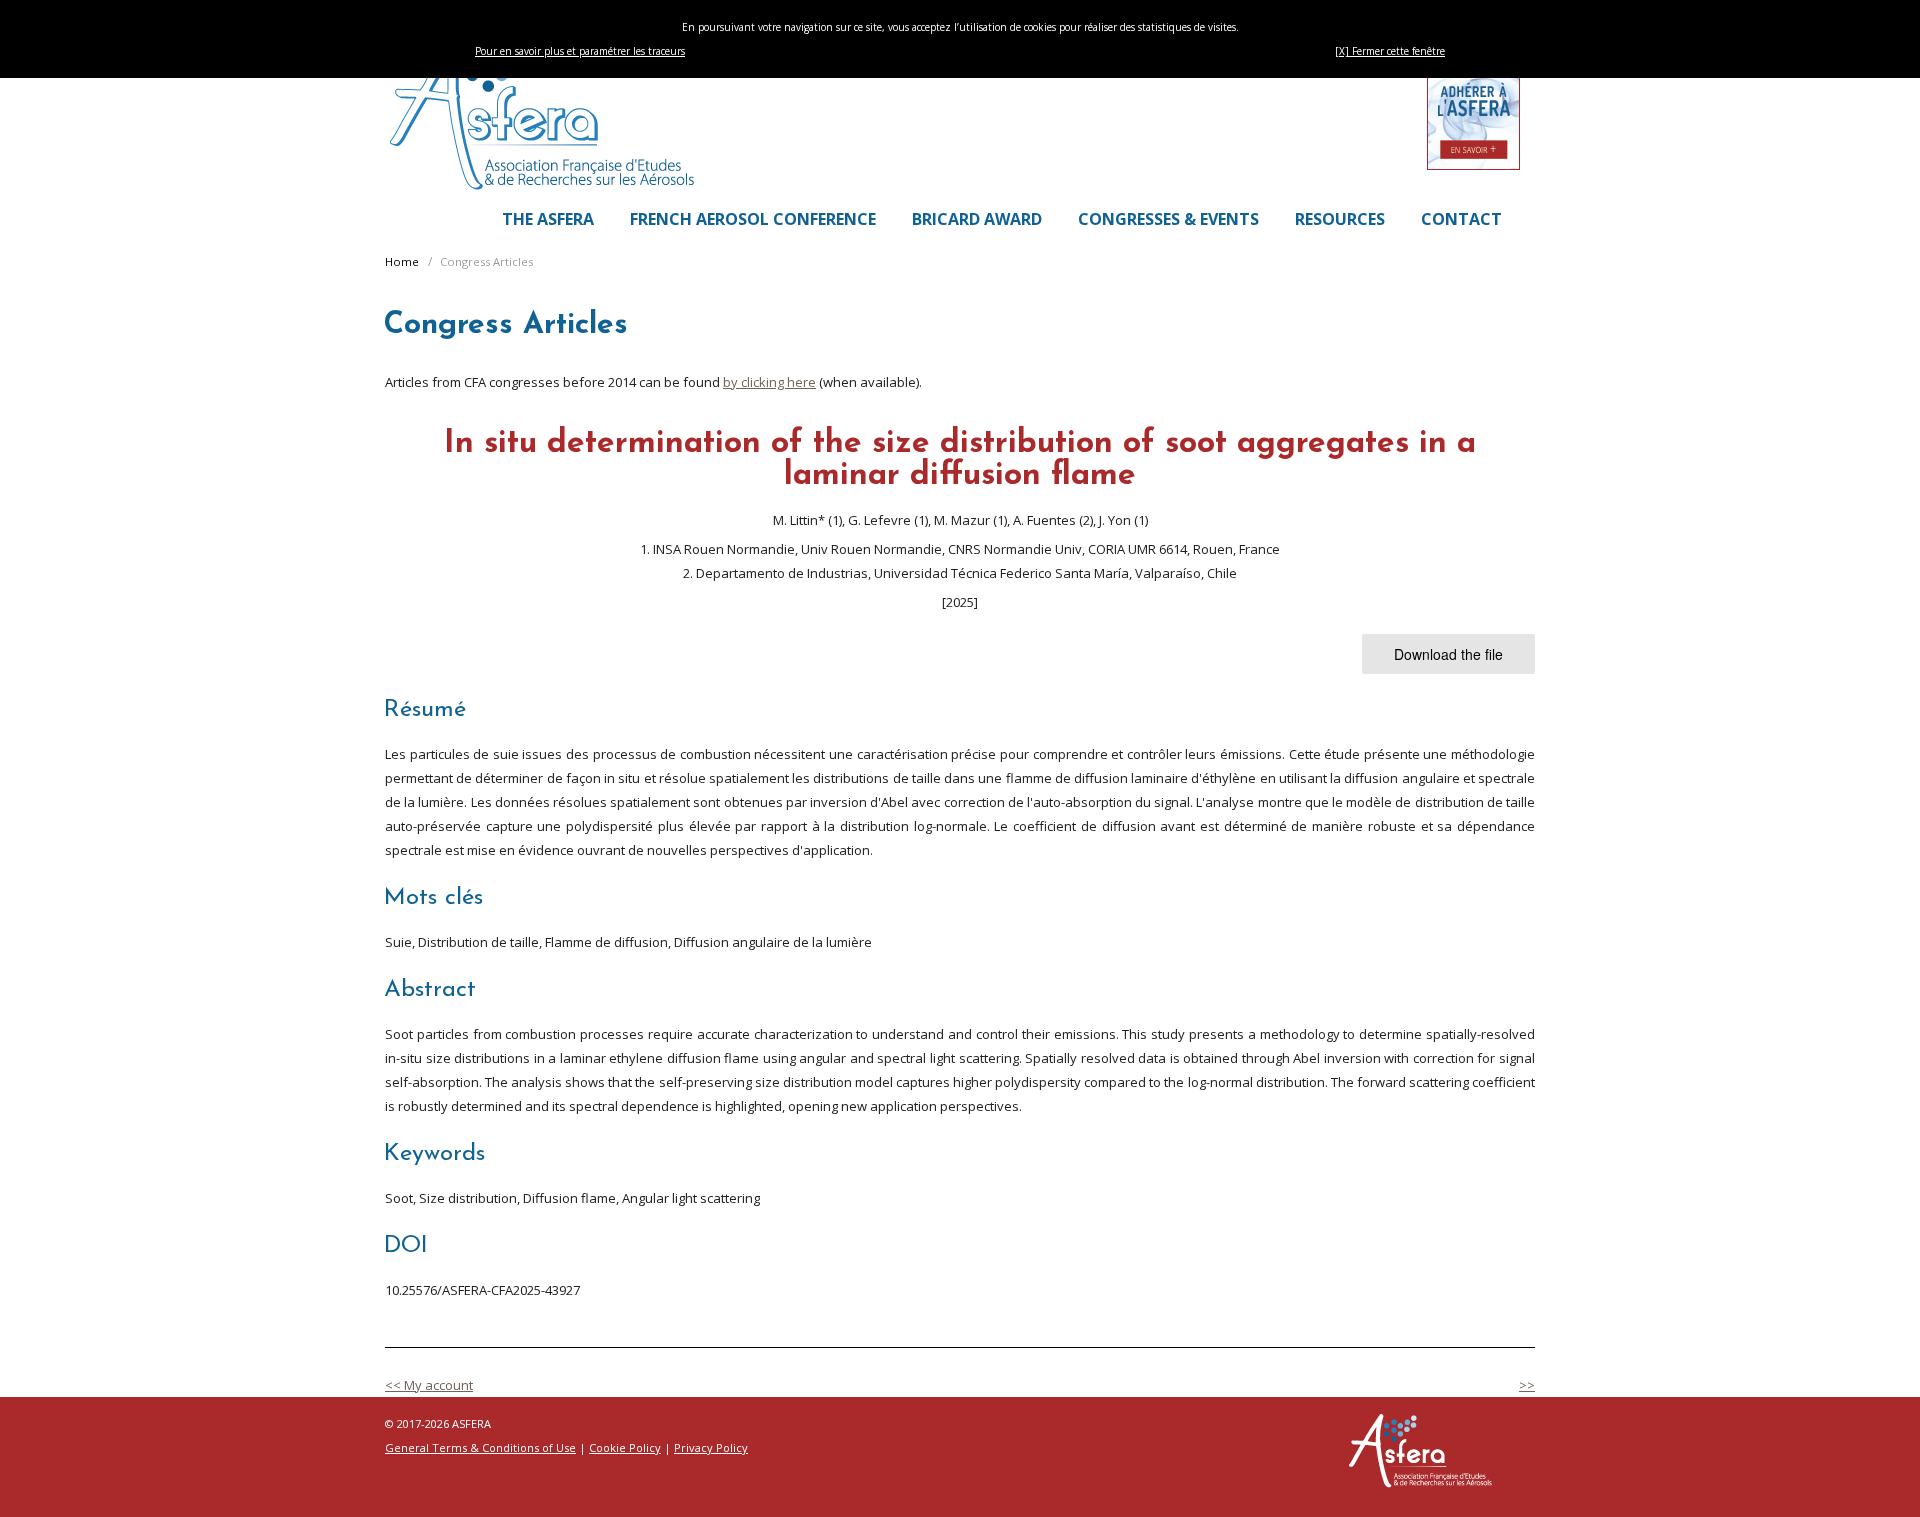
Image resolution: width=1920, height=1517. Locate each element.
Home (402, 261)
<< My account (429, 1385)
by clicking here (769, 382)
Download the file (1448, 654)
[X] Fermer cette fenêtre (1390, 51)
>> (1527, 1385)
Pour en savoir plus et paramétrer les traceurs (580, 51)
